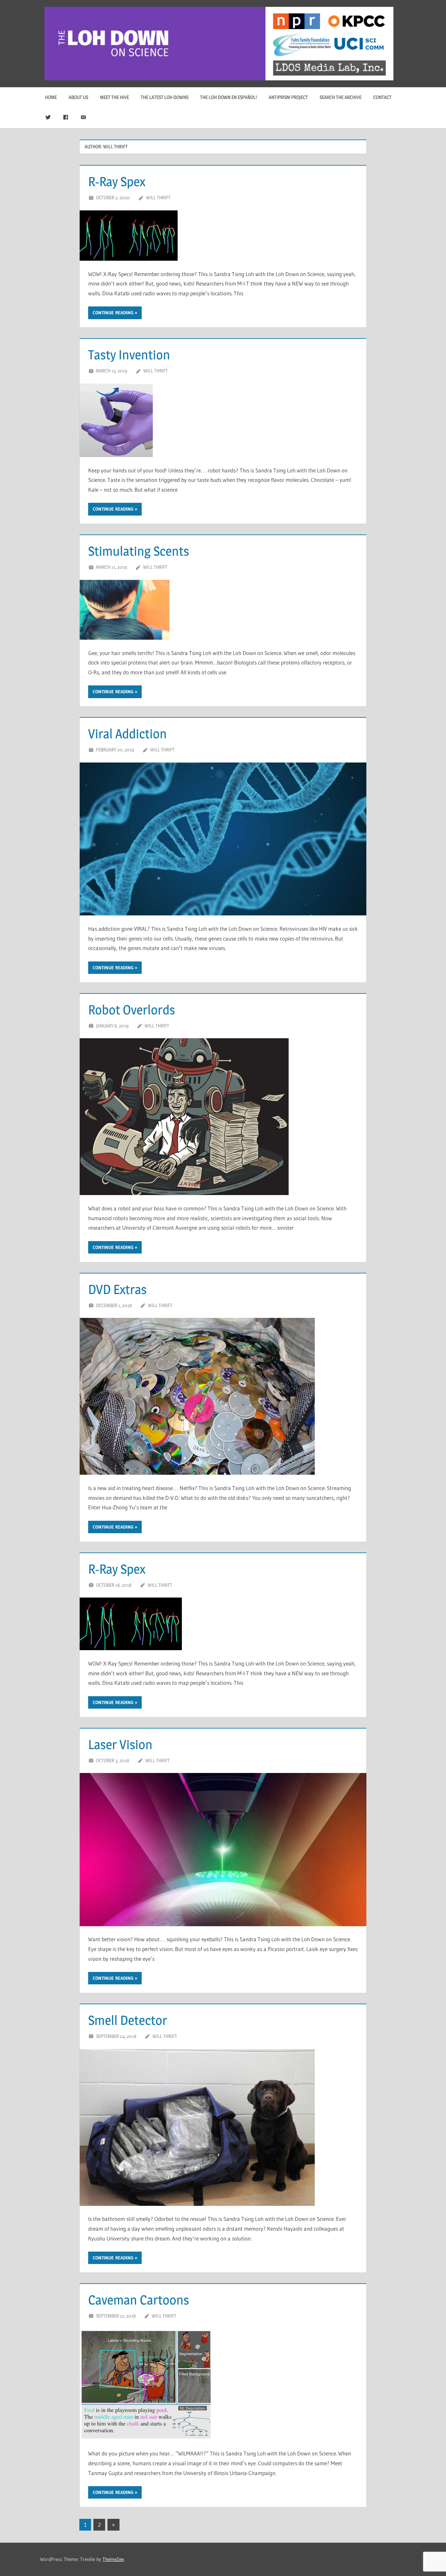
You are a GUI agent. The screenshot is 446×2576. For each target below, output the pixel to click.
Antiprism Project (288, 97)
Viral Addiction (127, 734)
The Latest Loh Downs (165, 97)
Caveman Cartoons (139, 2300)
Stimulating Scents (139, 551)
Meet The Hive (114, 97)
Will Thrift (158, 197)
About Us (78, 97)
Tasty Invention (129, 355)
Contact (382, 97)
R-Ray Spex (117, 181)
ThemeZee (113, 2559)
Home (51, 97)
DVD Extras (117, 1289)
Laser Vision (120, 1744)
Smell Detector (128, 2020)
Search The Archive (341, 97)
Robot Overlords (132, 1010)
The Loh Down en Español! (229, 97)
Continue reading (113, 313)
